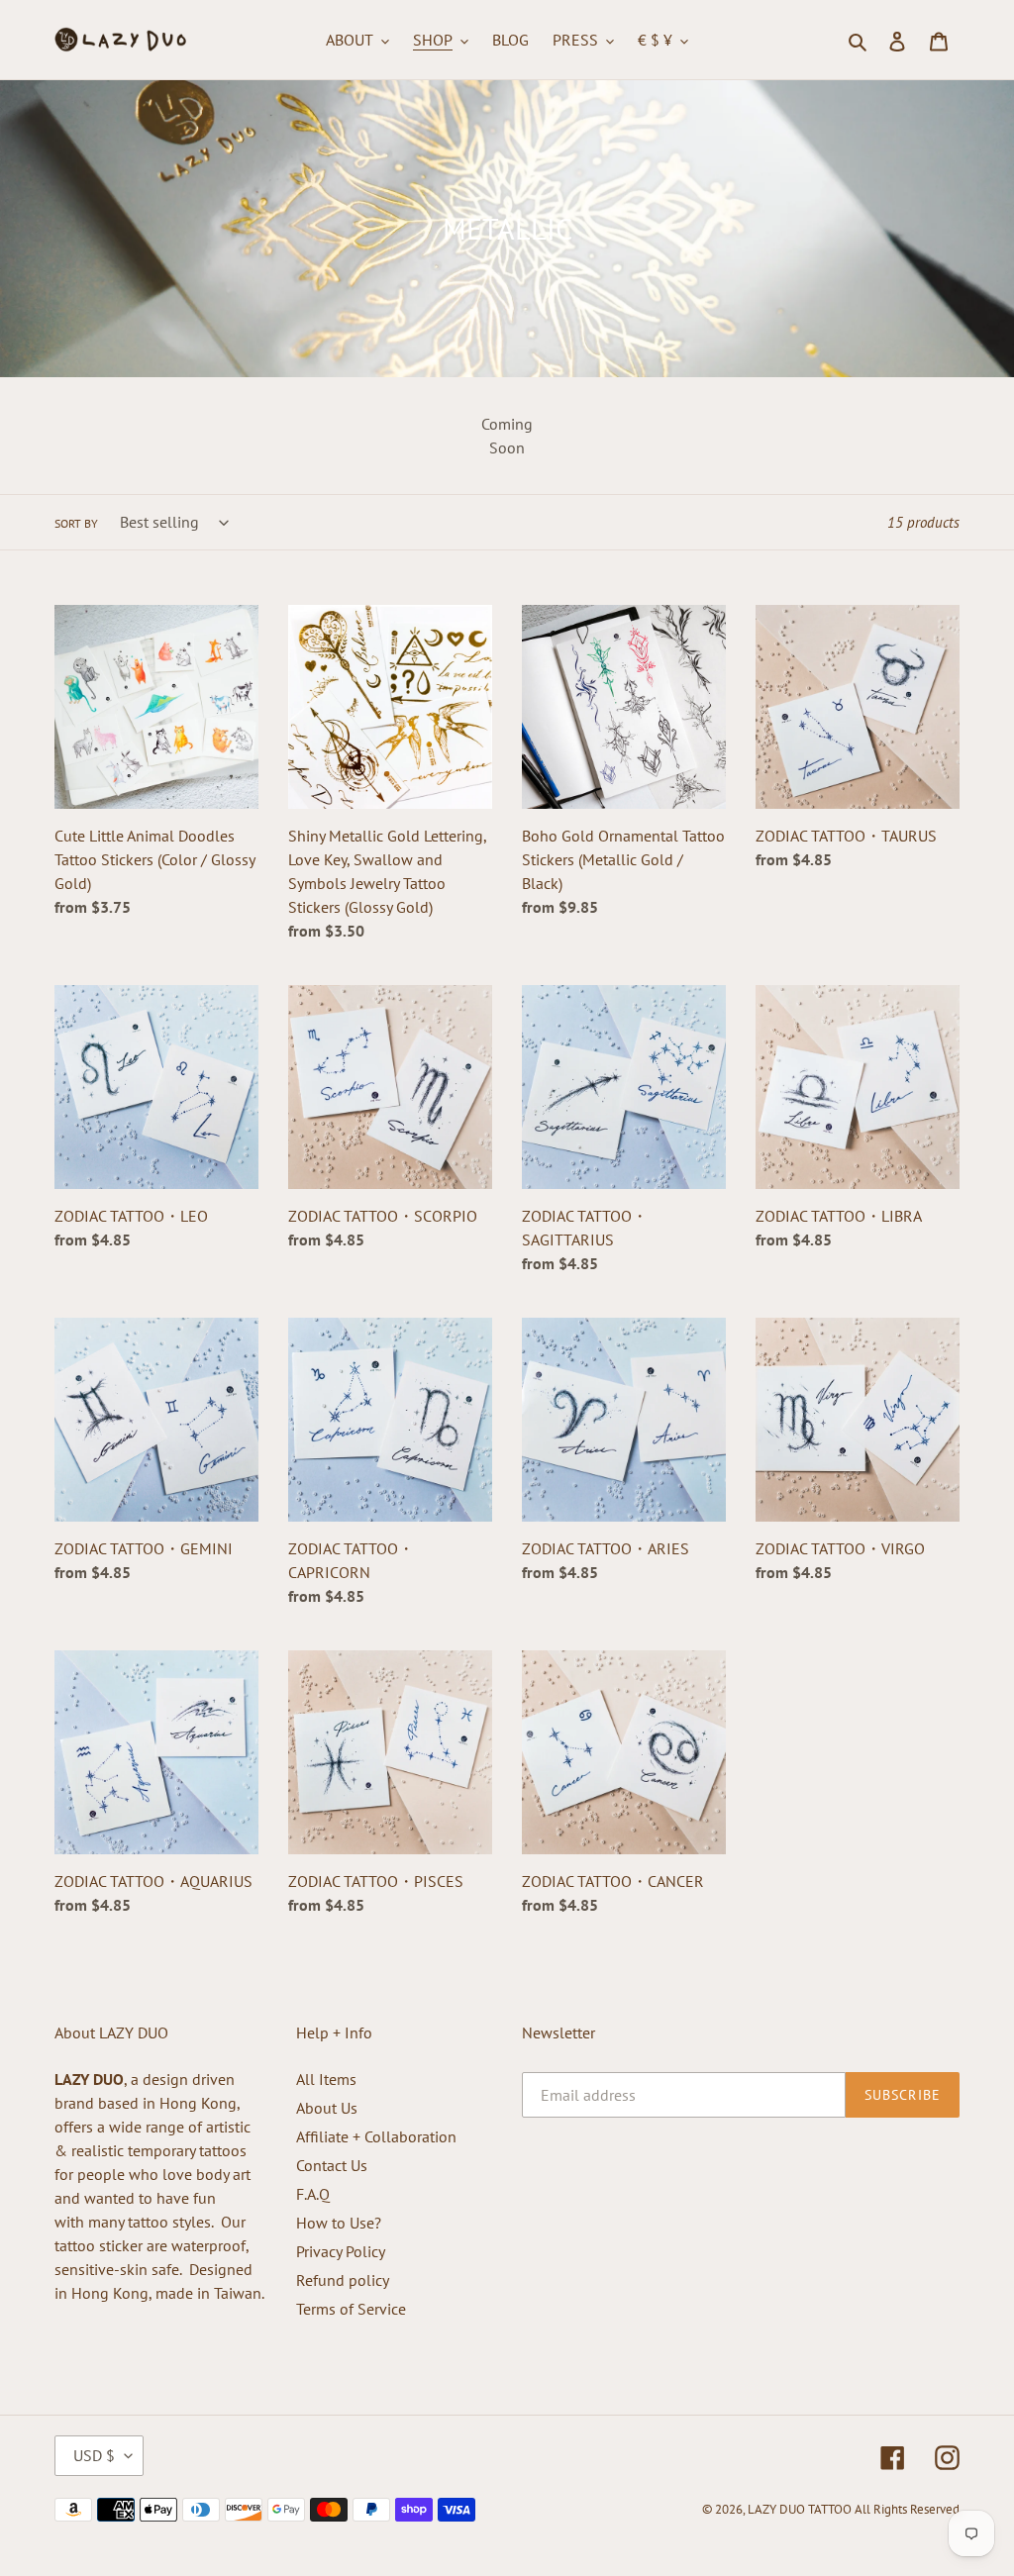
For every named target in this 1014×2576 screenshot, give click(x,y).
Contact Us (332, 2165)
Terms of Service (351, 2309)
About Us (327, 2108)
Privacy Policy (341, 2251)
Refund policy (343, 2280)
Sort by (76, 523)
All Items (326, 2079)
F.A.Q (313, 2194)
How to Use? (339, 2223)
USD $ (94, 2455)
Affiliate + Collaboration (376, 2136)
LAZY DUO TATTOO (800, 2509)
